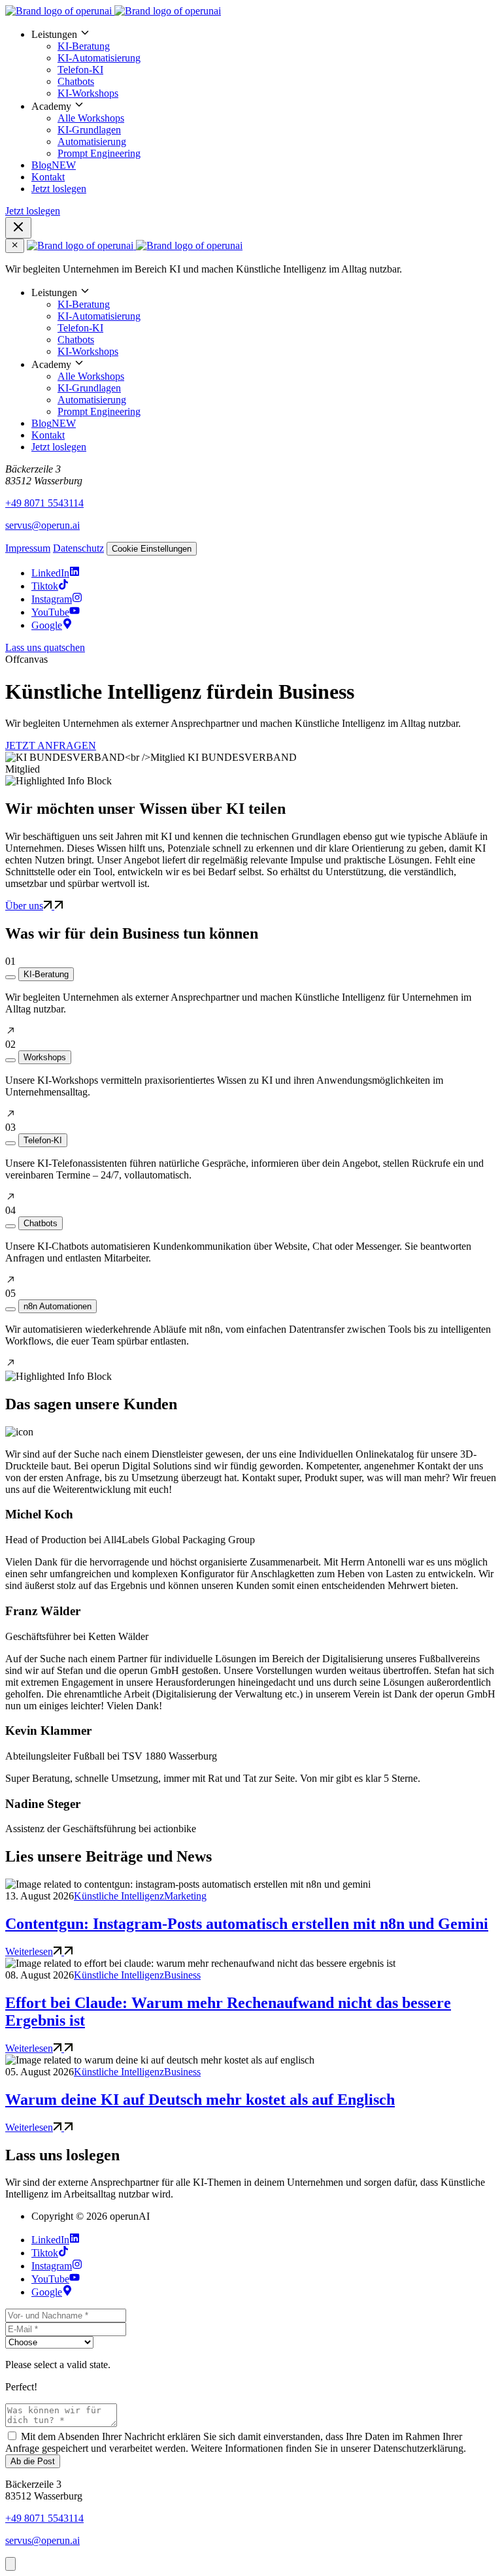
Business (182, 1975)
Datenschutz (78, 548)
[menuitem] (264, 63)
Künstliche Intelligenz (119, 1896)
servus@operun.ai (42, 525)
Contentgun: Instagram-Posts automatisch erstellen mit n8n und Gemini (247, 1924)
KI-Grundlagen (89, 130)
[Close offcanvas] (15, 246)
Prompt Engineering (99, 153)
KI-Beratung (84, 46)
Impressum (28, 548)
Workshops (45, 1057)
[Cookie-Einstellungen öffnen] (10, 2564)
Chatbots (76, 81)
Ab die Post (33, 2461)
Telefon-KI (80, 70)
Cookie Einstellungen (152, 549)
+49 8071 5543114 (44, 503)
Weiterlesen (29, 1951)
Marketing (185, 1896)
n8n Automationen (58, 1306)
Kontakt (48, 177)
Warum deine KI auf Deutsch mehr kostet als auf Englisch (200, 2099)
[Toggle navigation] (18, 228)
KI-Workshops (88, 93)
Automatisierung (92, 142)
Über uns (24, 906)
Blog (54, 165)
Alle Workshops (91, 118)
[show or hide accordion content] (10, 977)
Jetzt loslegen (59, 189)
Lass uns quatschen (45, 647)
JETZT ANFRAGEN (51, 745)
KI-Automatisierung (99, 58)
